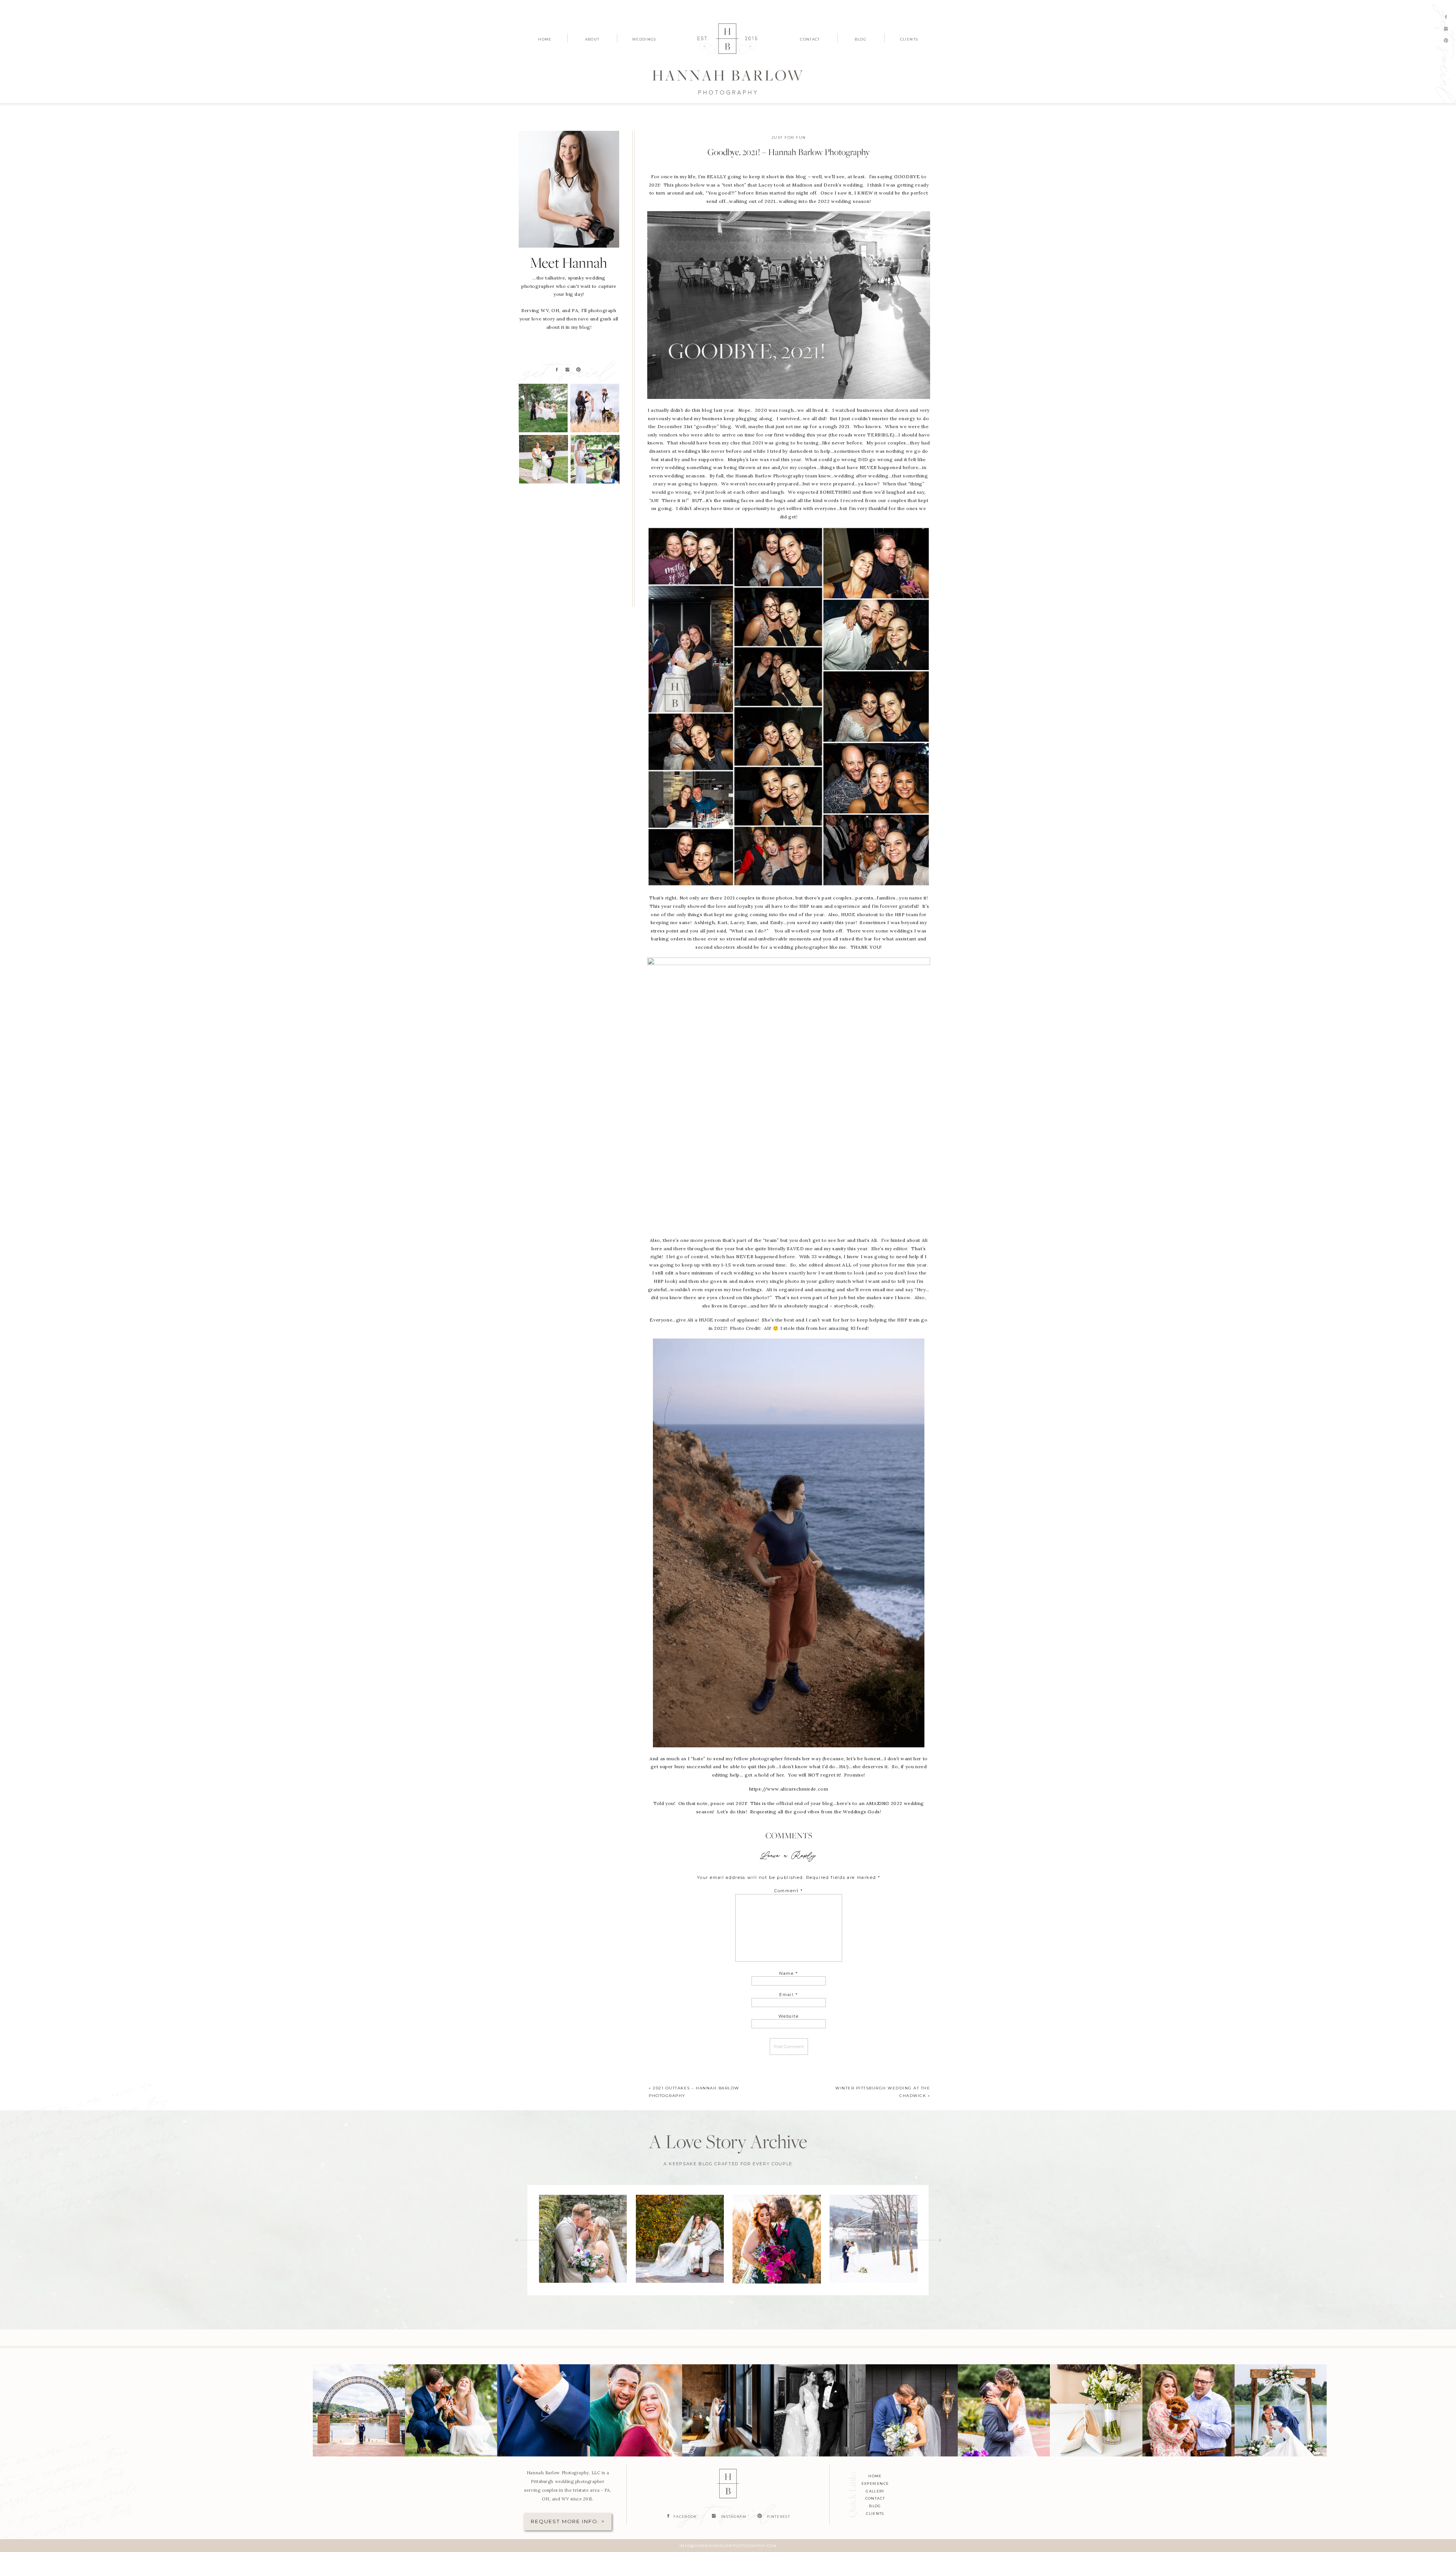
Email (789, 1995)
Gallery (875, 2491)
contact (875, 2498)
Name (789, 1973)
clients (875, 2514)
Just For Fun (789, 137)
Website (789, 2016)
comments (789, 1836)
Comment (789, 1891)
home (875, 2476)
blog (875, 2506)
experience (875, 2484)
